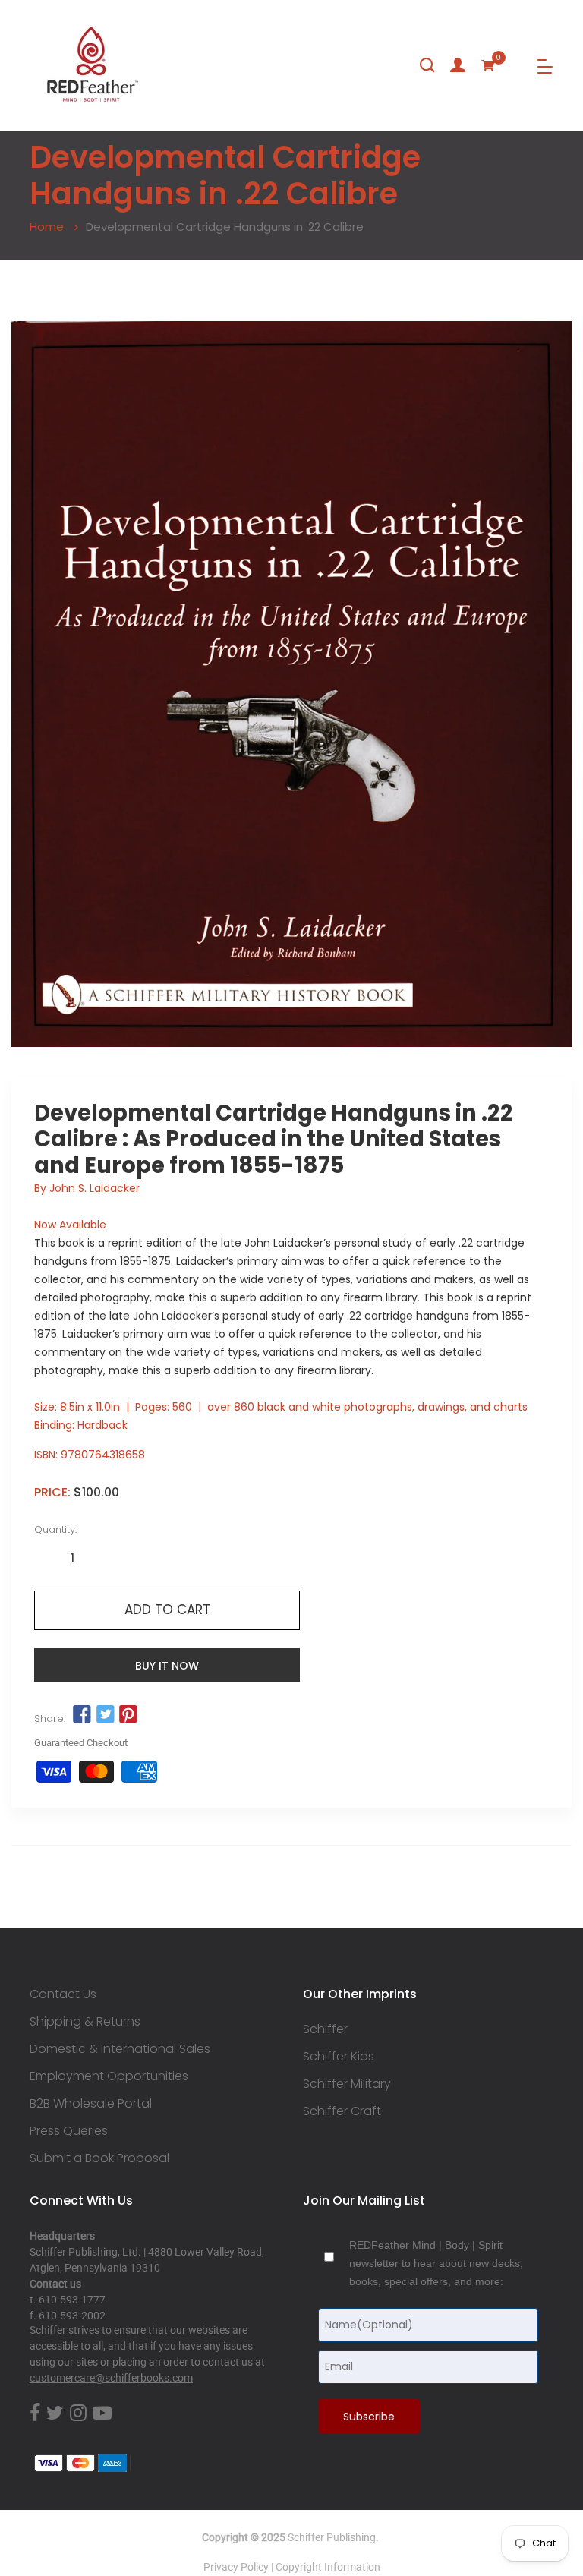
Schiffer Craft (342, 2111)
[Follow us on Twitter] (105, 1715)
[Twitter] (55, 2414)
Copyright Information (328, 2567)
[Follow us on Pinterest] (128, 1715)
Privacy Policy (236, 2567)
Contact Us (63, 1994)
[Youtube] (102, 2414)
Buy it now (167, 1666)
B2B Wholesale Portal (91, 2104)
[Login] (458, 65)
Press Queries (69, 2131)
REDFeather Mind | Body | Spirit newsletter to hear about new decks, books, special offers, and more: (436, 2263)
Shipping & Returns (85, 2022)
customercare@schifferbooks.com (111, 2378)
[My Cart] (488, 65)
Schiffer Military (347, 2084)
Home (47, 227)
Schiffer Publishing (332, 2537)
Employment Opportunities (109, 2076)
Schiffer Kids (339, 2057)
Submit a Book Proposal (99, 2158)
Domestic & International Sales (120, 2049)
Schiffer (325, 2029)
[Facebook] (35, 2414)
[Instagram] (78, 2414)
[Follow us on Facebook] (82, 1715)
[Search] (427, 65)
